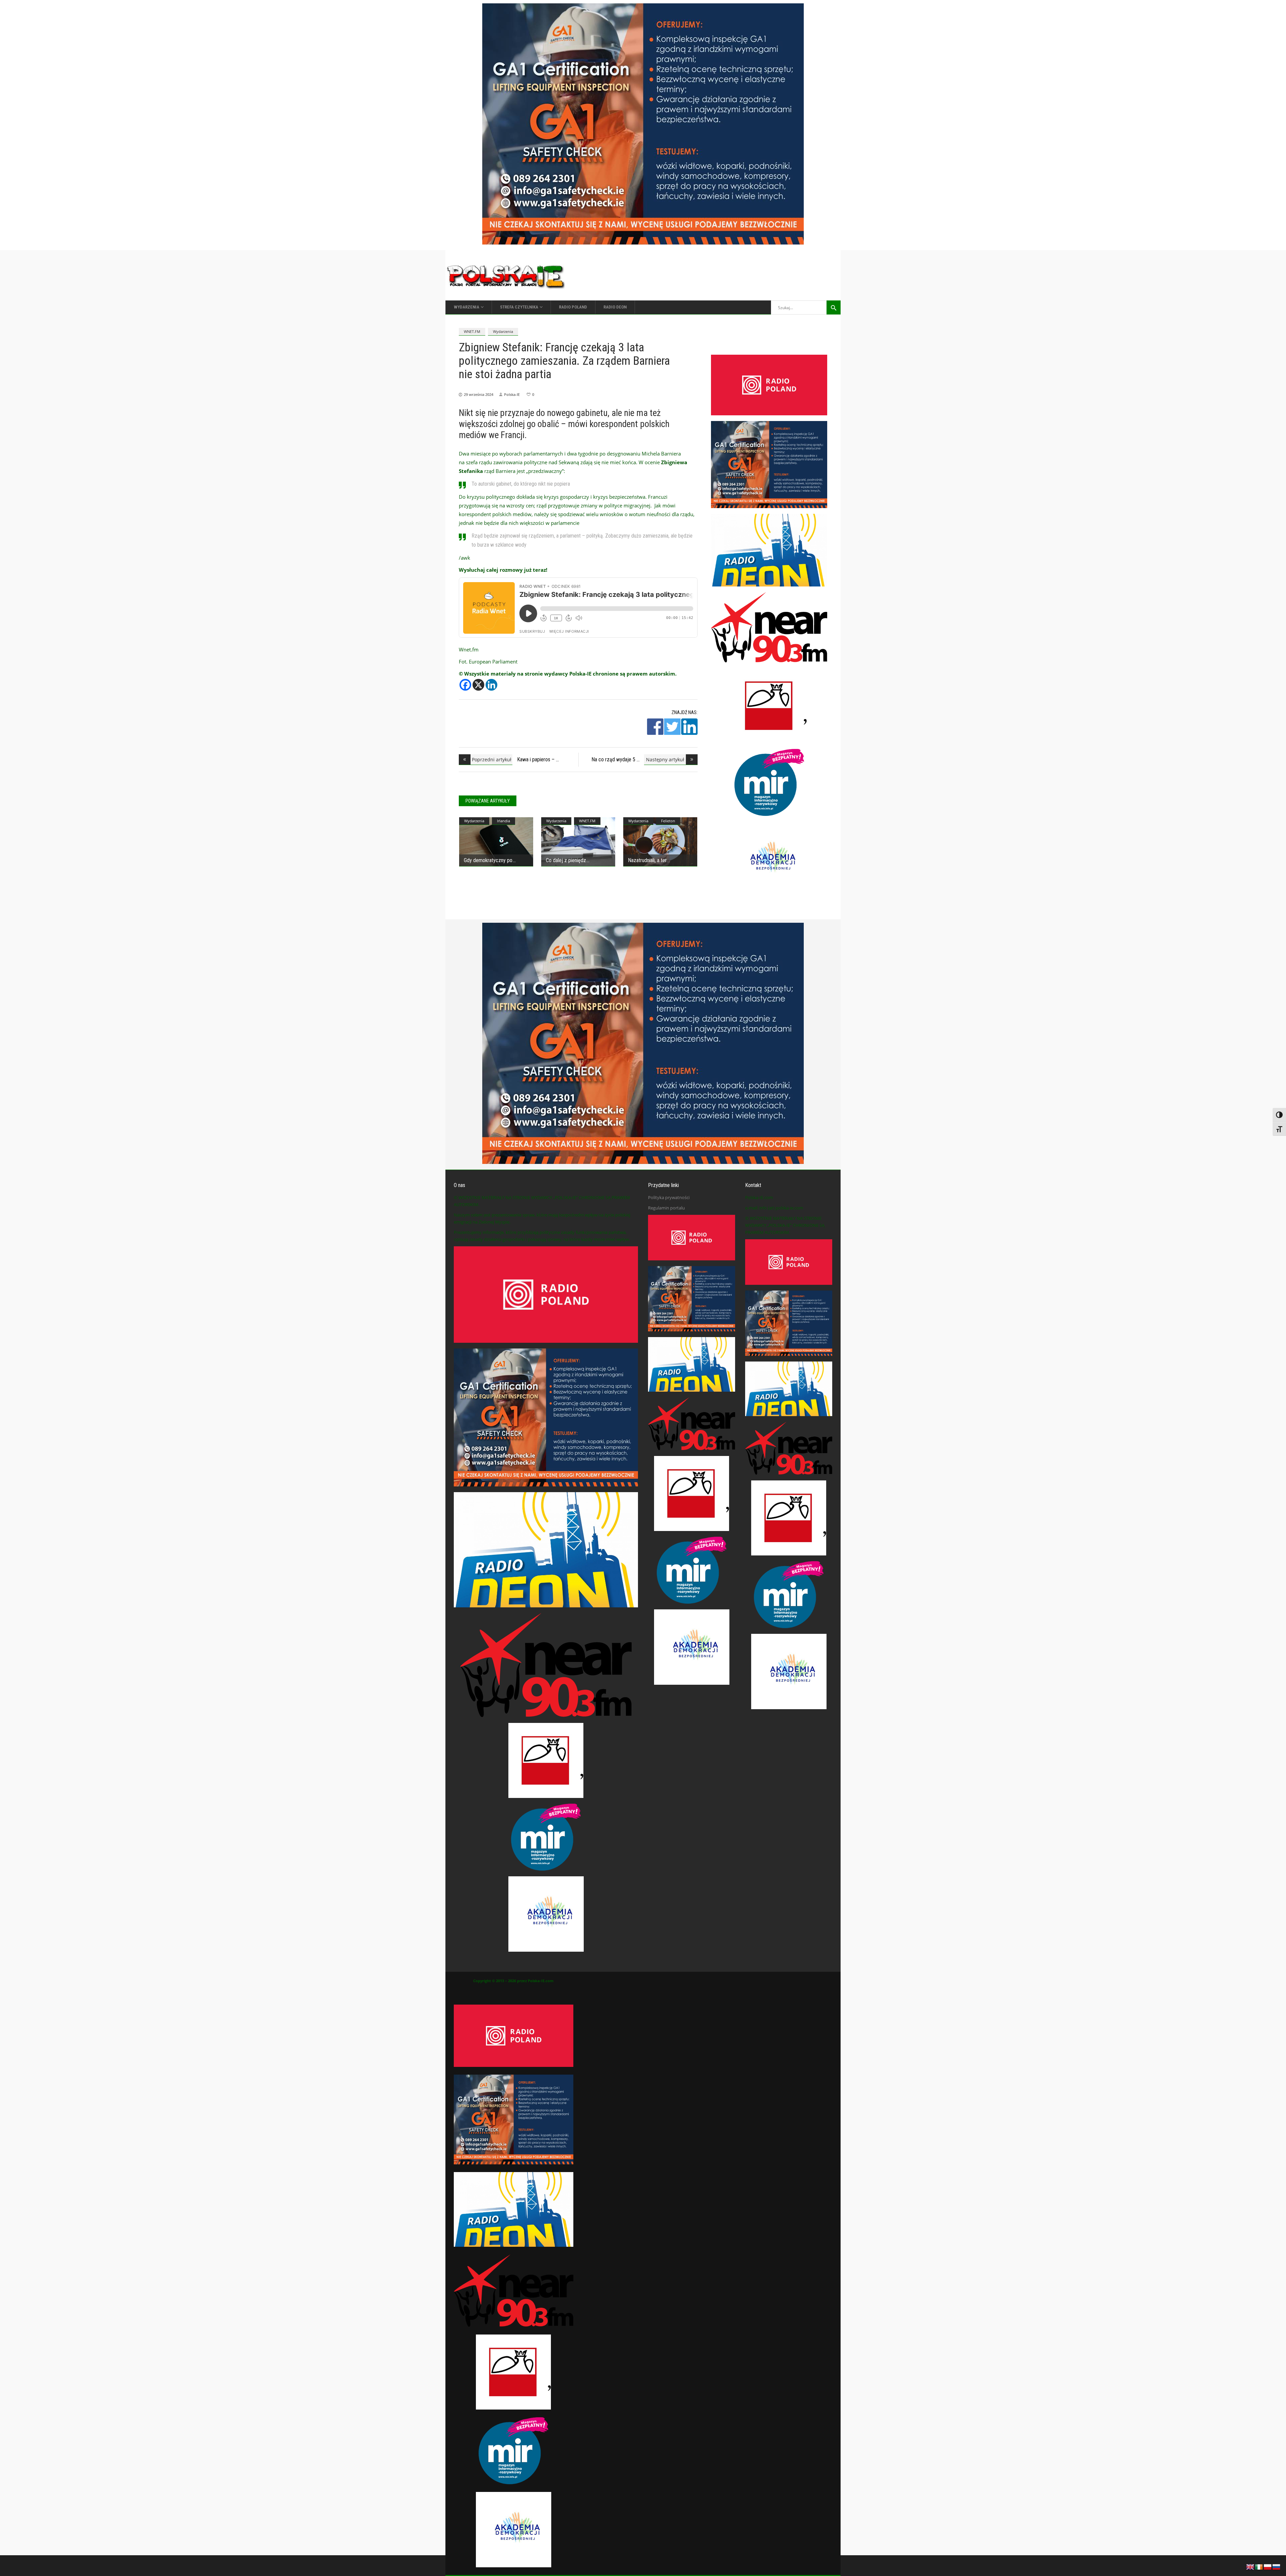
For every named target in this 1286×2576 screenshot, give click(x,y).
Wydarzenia (503, 331)
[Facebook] (465, 685)
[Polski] (1268, 2566)
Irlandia (504, 821)
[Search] (834, 307)
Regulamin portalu (666, 1208)
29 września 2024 (479, 394)
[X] (478, 685)
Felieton (668, 821)
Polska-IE (512, 394)
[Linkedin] (491, 685)
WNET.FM (472, 331)
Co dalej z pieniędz (566, 860)
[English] (1251, 2566)
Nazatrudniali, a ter (647, 860)
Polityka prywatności (669, 1197)
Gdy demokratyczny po (488, 860)
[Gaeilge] (1259, 2566)
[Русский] (1277, 2566)
